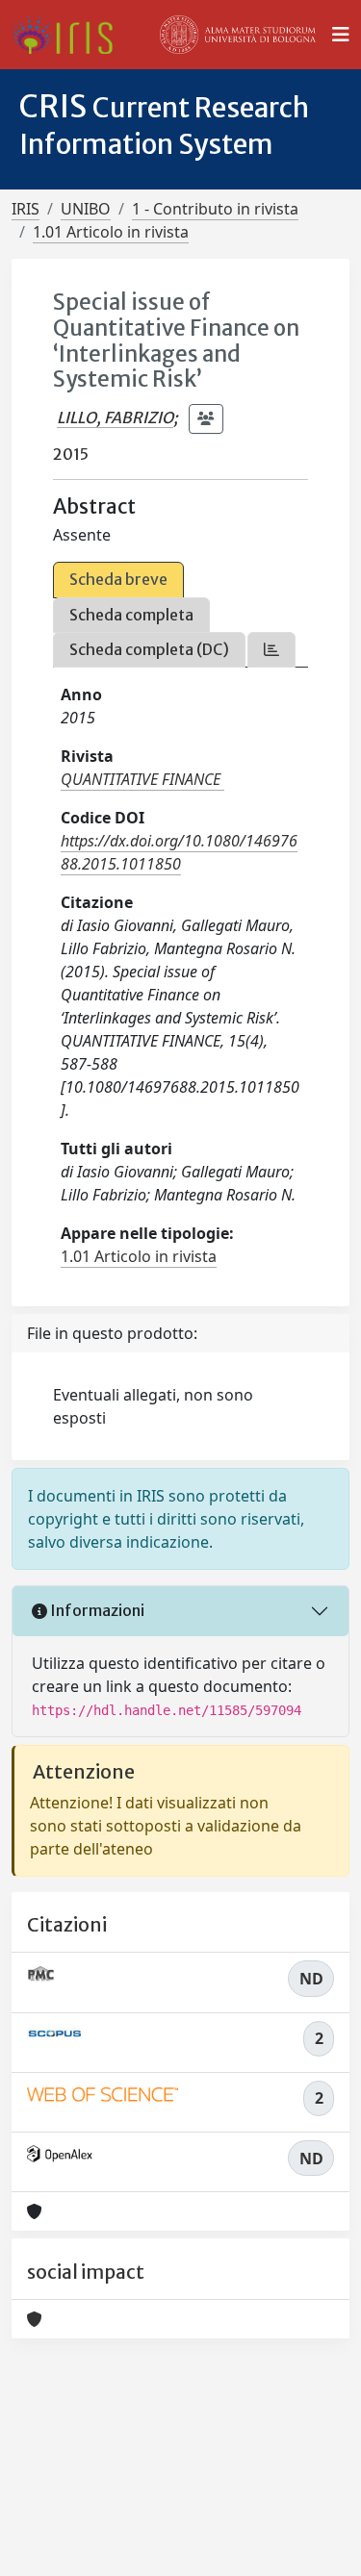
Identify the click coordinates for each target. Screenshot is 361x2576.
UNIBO (86, 209)
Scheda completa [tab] (131, 615)
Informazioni (96, 1610)
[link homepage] (70, 35)
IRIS (26, 209)
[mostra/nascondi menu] (341, 35)
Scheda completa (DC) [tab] (149, 649)
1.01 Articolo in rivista (111, 232)
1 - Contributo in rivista (215, 209)
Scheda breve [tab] (118, 579)
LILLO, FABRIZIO (115, 417)
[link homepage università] (238, 35)
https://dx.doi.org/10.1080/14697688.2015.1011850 (179, 852)
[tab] (271, 650)
